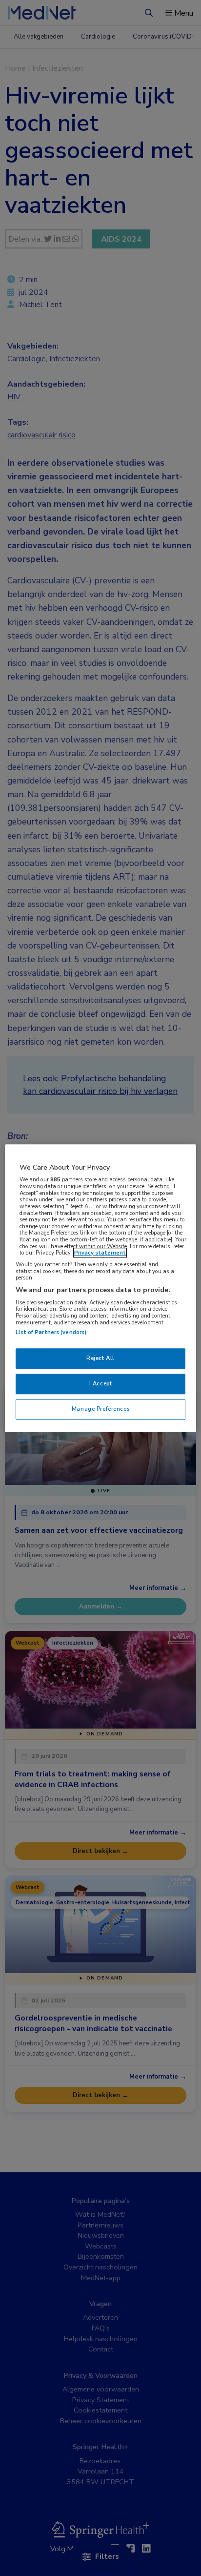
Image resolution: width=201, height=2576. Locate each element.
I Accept (101, 1383)
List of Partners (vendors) (51, 1333)
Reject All (100, 1359)
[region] (100, 1288)
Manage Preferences (100, 1409)
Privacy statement (100, 1253)
